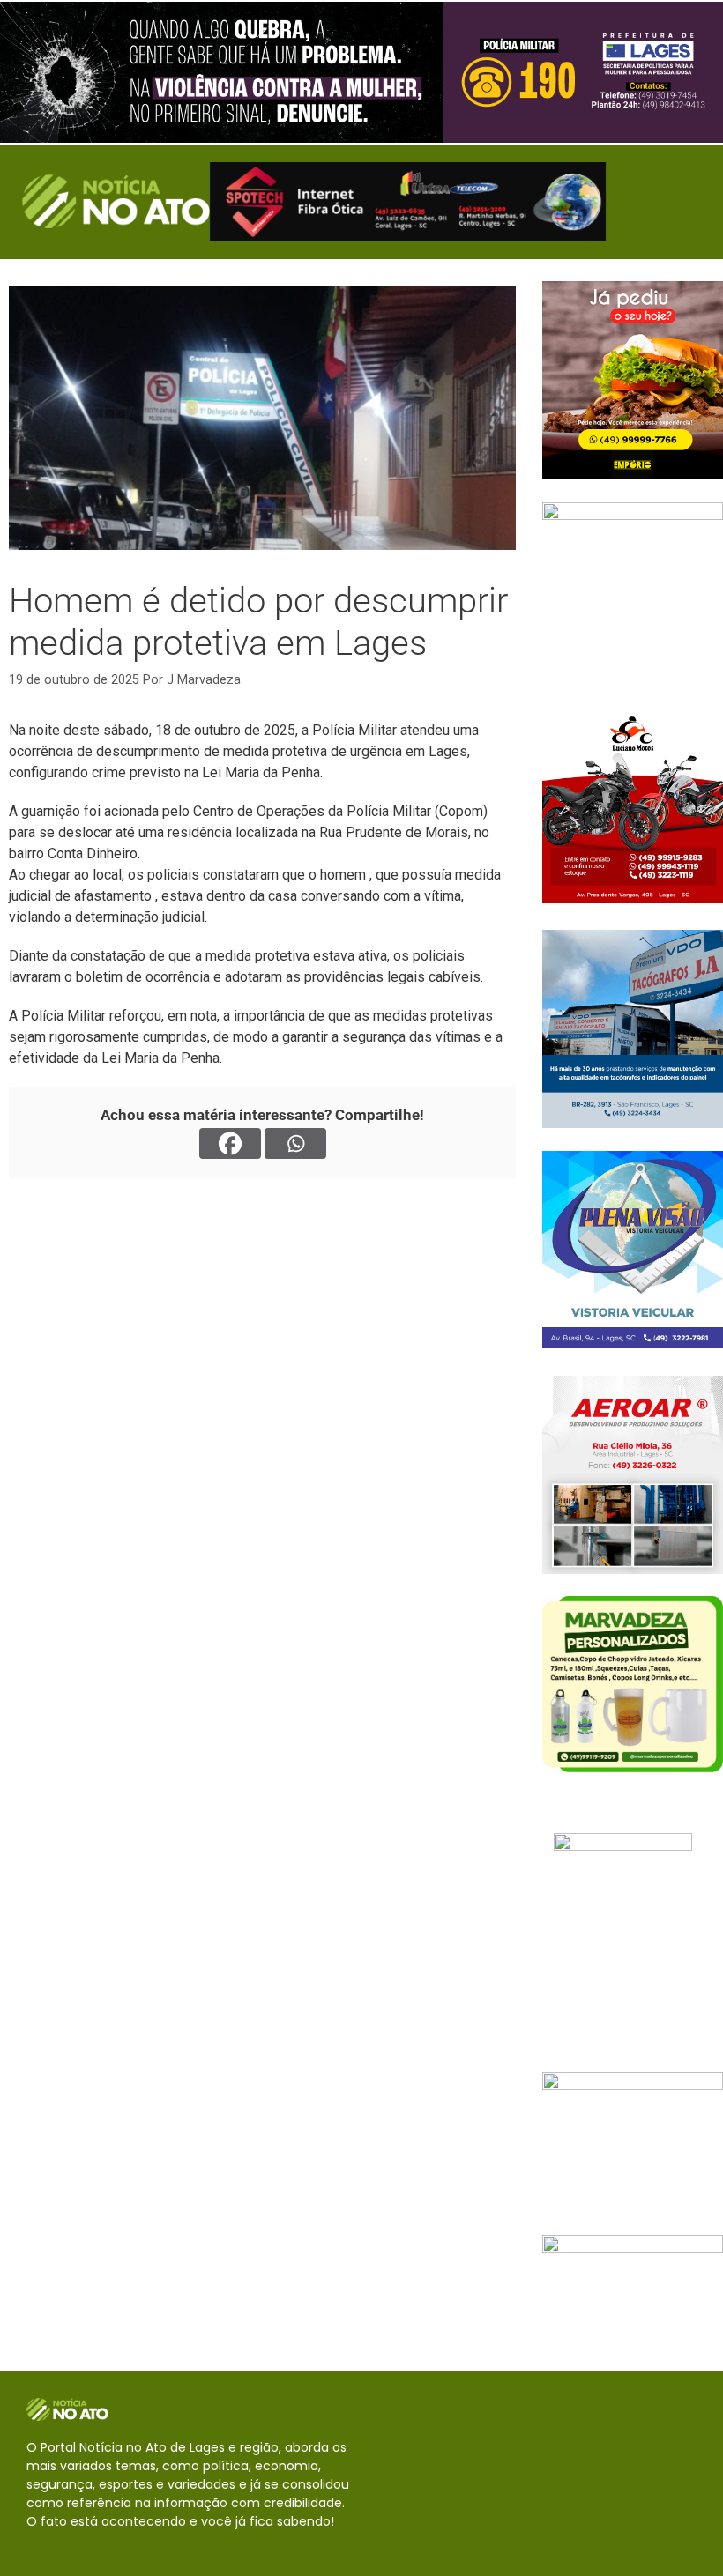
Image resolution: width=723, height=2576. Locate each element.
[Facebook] (230, 1143)
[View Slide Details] (361, 72)
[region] (361, 72)
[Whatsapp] (295, 1143)
